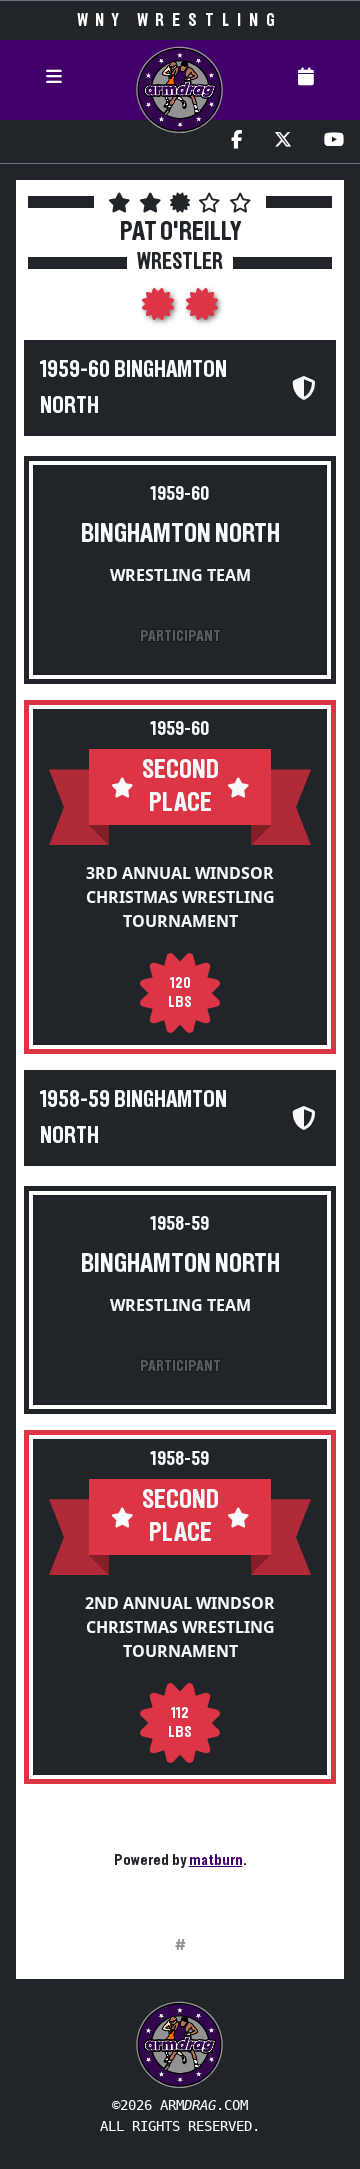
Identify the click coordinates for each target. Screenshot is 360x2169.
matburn (216, 1860)
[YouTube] (334, 141)
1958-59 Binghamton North (133, 1118)
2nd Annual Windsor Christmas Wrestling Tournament (180, 1627)
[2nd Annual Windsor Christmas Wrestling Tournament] (202, 310)
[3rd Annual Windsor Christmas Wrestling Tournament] (160, 310)
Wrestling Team (180, 575)
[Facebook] (236, 141)
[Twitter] (283, 141)
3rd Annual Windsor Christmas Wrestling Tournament (180, 897)
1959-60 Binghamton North (133, 388)
